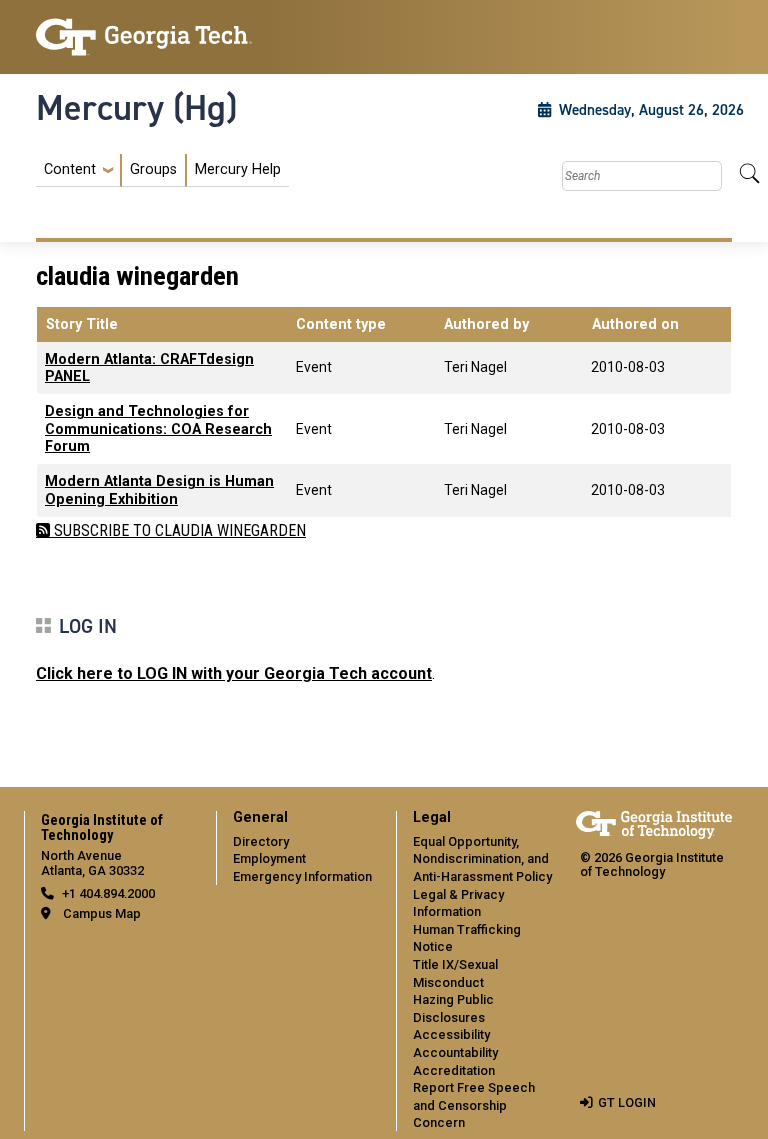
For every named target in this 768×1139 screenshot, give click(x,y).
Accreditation (454, 1070)
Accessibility (451, 1034)
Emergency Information (302, 876)
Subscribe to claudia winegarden (178, 530)
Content (70, 170)
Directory (261, 841)
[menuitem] (162, 170)
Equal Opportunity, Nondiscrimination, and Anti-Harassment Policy (482, 859)
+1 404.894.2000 (108, 893)
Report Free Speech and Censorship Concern (474, 1105)
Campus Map (102, 913)
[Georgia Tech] (144, 37)
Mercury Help (238, 169)
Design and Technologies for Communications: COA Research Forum (158, 429)
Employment (269, 858)
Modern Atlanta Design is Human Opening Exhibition (159, 490)
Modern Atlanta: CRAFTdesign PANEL (149, 368)
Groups (153, 169)
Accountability (455, 1052)
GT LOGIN (627, 1102)
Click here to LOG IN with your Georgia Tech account (234, 673)
